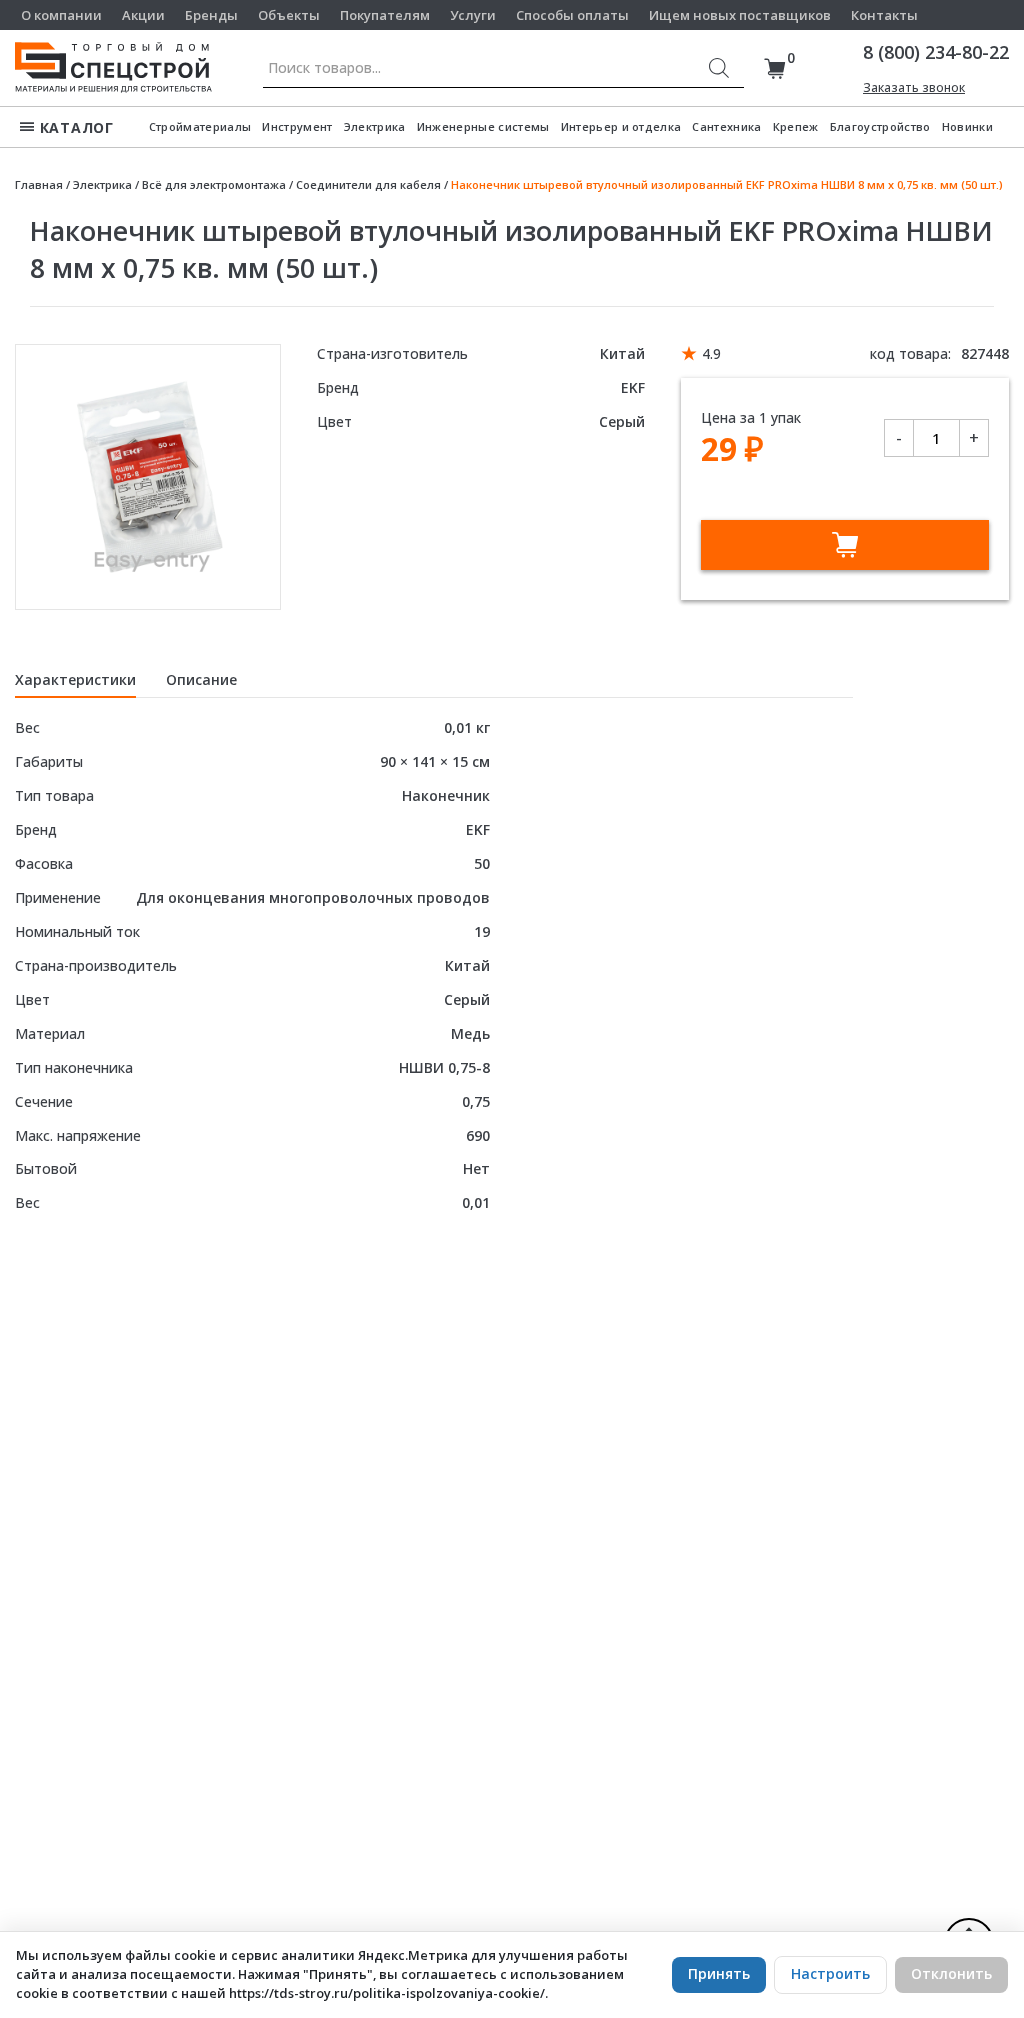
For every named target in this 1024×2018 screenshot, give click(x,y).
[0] (774, 68)
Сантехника (726, 126)
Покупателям (385, 15)
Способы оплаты (572, 15)
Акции (143, 15)
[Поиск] (719, 68)
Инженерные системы (483, 126)
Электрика (375, 126)
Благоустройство (880, 126)
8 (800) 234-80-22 (936, 52)
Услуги (473, 15)
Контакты (884, 15)
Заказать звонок (914, 87)
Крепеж (796, 126)
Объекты (289, 15)
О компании (61, 15)
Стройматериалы (200, 126)
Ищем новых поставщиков (740, 15)
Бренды (211, 15)
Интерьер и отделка (621, 126)
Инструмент (297, 126)
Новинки (967, 126)
